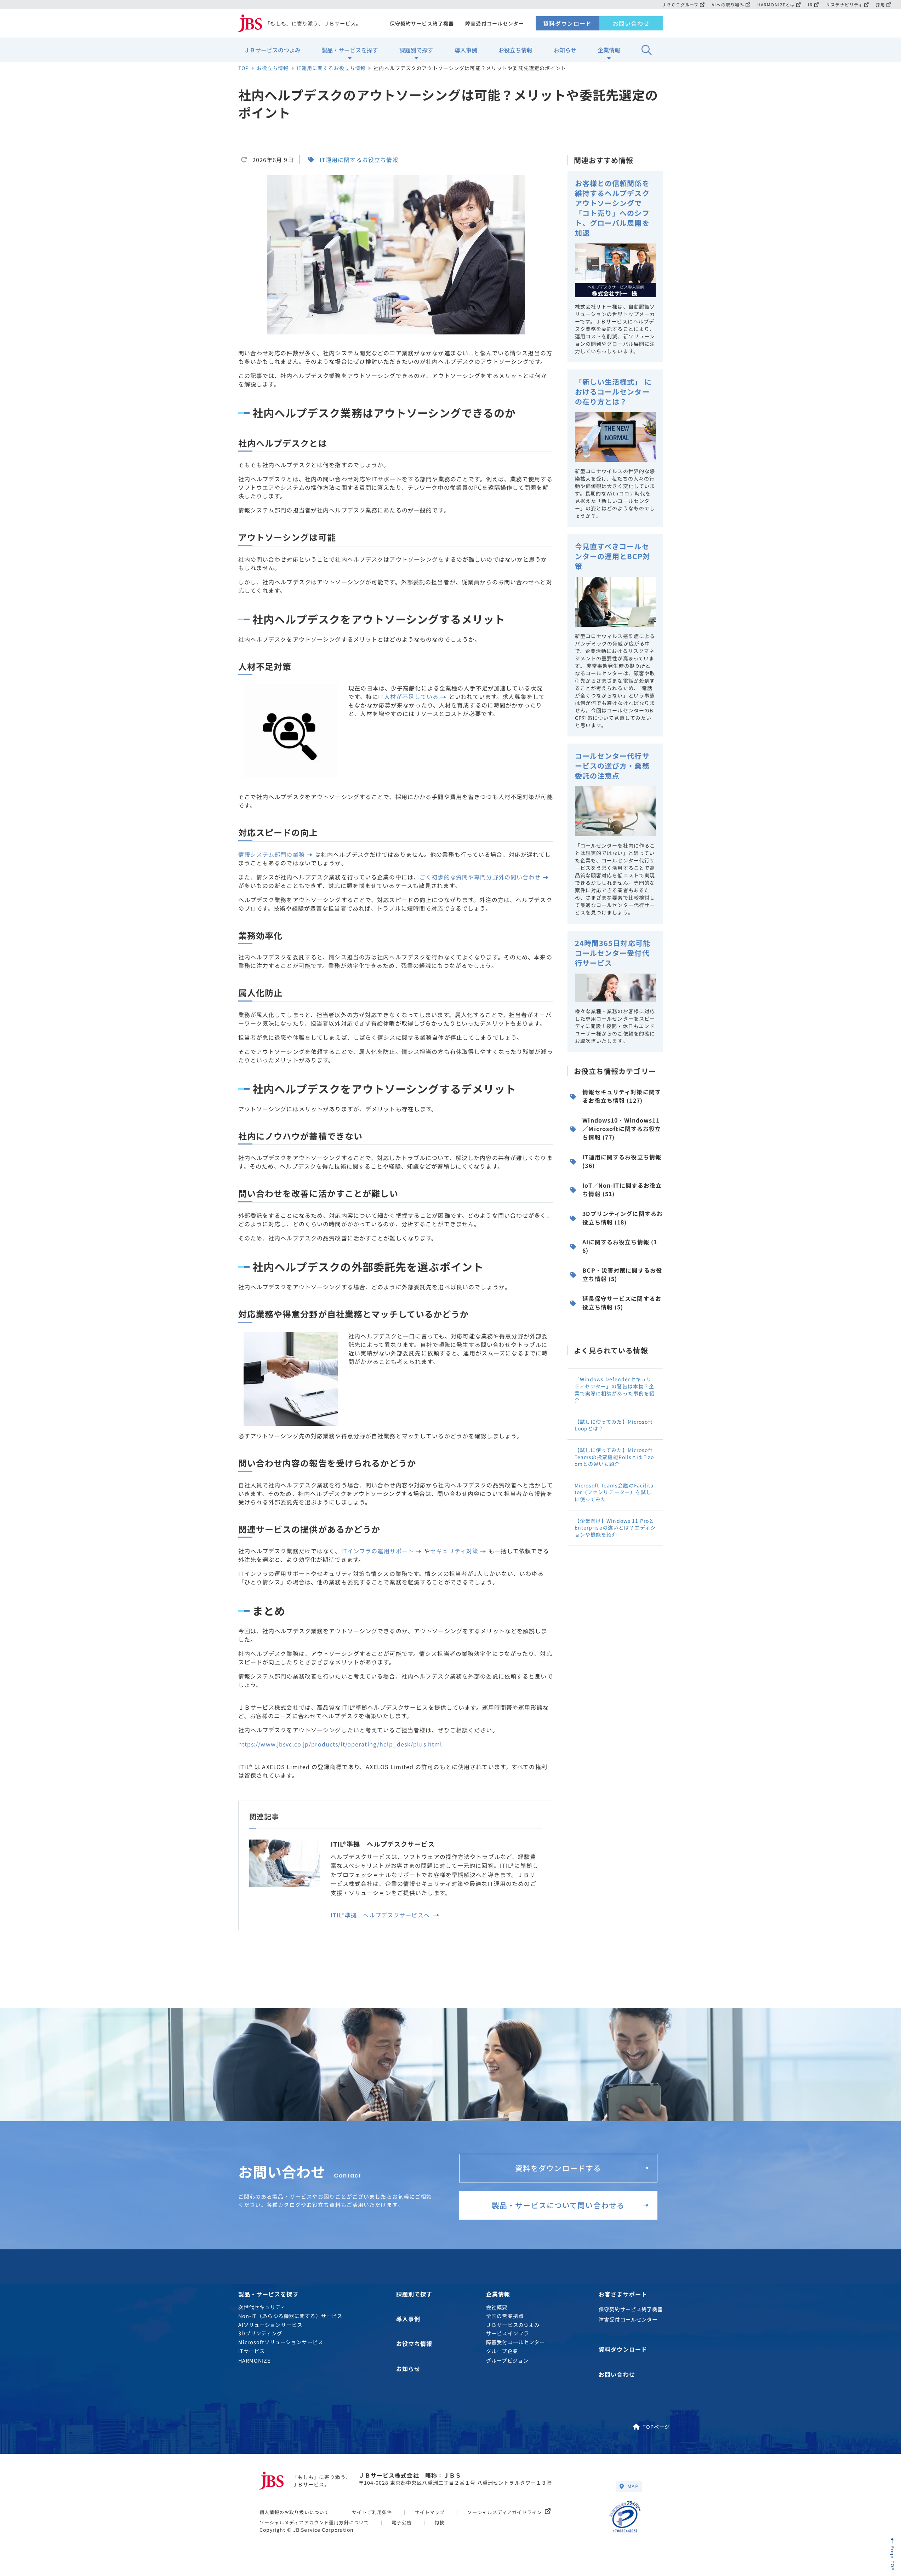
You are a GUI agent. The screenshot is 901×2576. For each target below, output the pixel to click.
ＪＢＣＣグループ (680, 4)
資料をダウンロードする (558, 2168)
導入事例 (466, 50)
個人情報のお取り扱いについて (295, 2512)
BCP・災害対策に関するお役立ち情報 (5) (622, 1274)
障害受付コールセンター (495, 23)
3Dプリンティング (260, 2333)
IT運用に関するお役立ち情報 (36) (622, 1161)
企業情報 (609, 50)
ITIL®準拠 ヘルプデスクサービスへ (381, 1915)
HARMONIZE (255, 2360)
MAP (633, 2486)
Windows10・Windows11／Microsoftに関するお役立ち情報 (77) (622, 1129)
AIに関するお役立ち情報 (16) (620, 1246)
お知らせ (565, 50)
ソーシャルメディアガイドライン (505, 2512)
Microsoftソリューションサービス (281, 2342)
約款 (439, 2522)
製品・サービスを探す (350, 50)
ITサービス (252, 2351)
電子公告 (401, 2522)
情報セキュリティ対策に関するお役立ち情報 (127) (622, 1096)
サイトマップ (430, 2512)
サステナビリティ (844, 4)
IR (810, 4)
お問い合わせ (631, 23)
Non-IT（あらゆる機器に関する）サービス (290, 2316)
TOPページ (656, 2426)
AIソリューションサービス (270, 2325)
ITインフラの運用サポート (378, 1551)
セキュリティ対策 (454, 1551)
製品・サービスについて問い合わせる (558, 2205)
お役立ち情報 (515, 50)
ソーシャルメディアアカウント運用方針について (314, 2522)
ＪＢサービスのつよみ (272, 50)
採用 (880, 4)
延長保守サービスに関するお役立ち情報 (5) (622, 1303)
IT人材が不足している (408, 696)
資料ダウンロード (567, 23)
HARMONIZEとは (776, 4)
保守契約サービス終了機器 (422, 23)
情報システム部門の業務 (272, 854)
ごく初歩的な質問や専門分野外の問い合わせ (480, 877)
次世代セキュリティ (262, 2307)
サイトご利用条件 (372, 2512)
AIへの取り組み (728, 4)
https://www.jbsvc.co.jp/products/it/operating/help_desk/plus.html (340, 1744)
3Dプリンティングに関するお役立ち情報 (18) (623, 1218)
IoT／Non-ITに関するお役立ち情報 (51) (622, 1189)
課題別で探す (416, 50)
